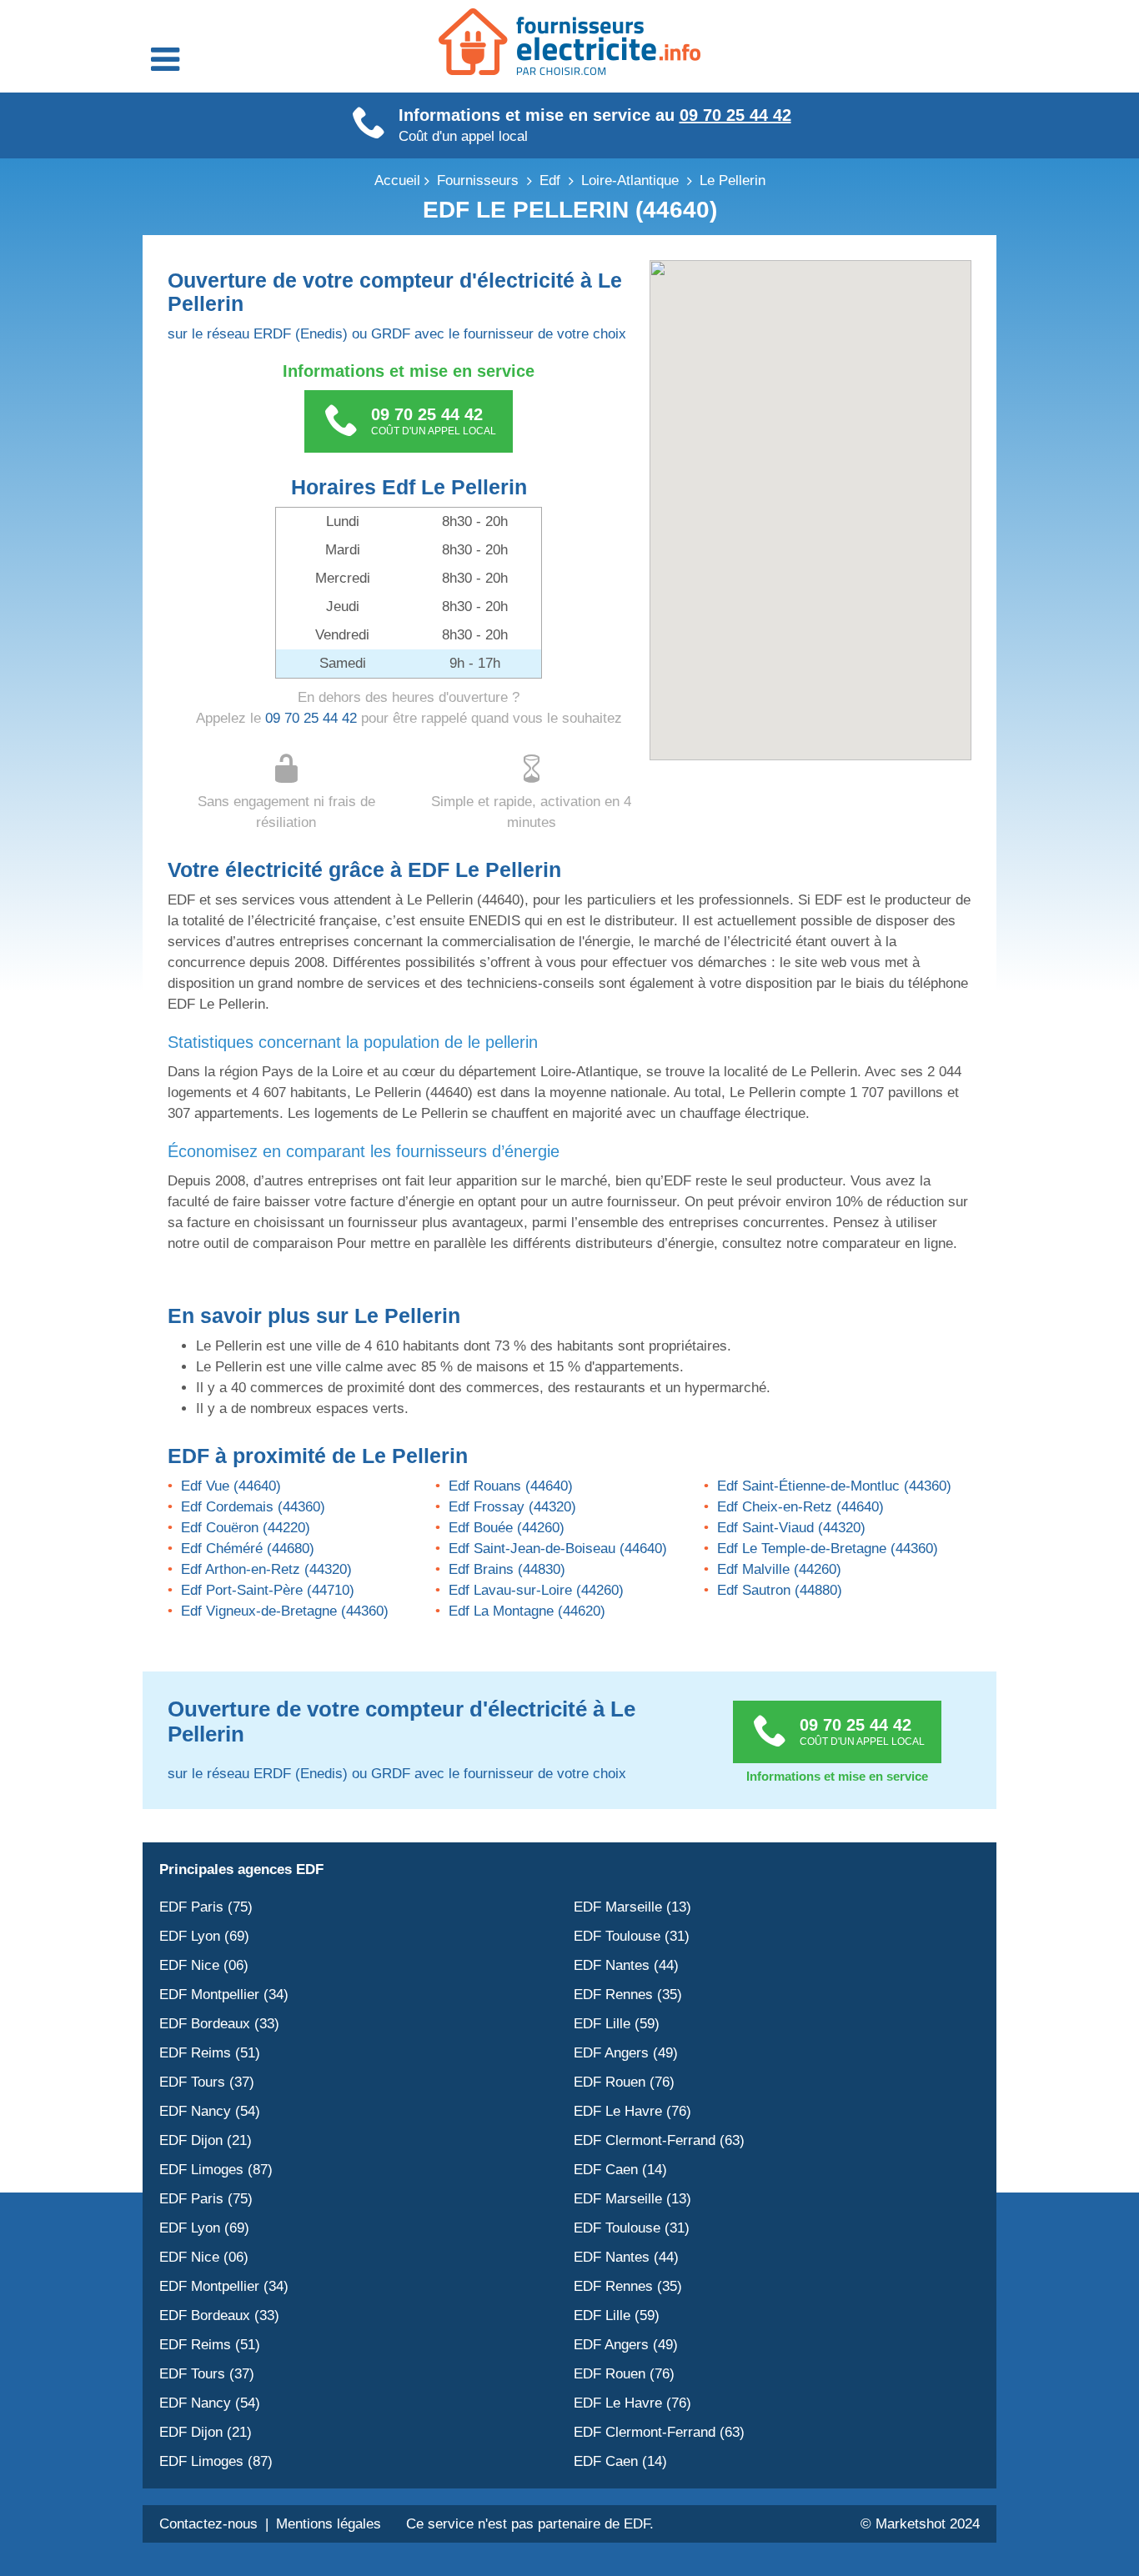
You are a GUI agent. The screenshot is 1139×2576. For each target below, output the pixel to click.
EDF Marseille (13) (632, 1907)
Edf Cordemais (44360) (253, 1507)
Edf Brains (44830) (507, 1569)
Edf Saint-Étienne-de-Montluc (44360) (834, 1486)
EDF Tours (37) (207, 2082)
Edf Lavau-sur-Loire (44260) (536, 1590)
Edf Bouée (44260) (507, 1528)
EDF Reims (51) (210, 2053)
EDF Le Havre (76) (632, 2111)
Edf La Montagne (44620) (527, 1611)
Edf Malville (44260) (779, 1569)
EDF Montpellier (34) (224, 1995)
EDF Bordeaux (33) (219, 2024)
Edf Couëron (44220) (246, 1528)
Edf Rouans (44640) (511, 1486)
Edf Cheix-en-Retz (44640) (800, 1507)
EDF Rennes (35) (628, 1995)
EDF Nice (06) (204, 1965)
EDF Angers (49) (626, 2053)
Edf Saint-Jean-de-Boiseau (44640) (558, 1549)
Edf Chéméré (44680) (248, 1549)
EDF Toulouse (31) (632, 1936)
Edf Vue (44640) (231, 1486)
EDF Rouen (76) (624, 2082)
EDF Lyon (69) (204, 1936)
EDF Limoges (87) (216, 2170)
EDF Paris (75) (206, 1907)
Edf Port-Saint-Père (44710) (268, 1590)
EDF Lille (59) (617, 2024)
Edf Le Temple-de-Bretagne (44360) (828, 1549)
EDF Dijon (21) (206, 2140)
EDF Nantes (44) (626, 1965)
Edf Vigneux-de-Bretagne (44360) (285, 1611)
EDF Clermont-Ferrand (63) (659, 2140)
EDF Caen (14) (620, 2170)
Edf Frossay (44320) (512, 1507)
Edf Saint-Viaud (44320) (791, 1528)
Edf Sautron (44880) (780, 1590)
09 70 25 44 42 (735, 115)
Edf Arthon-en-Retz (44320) (266, 1569)
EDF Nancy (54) (210, 2111)
